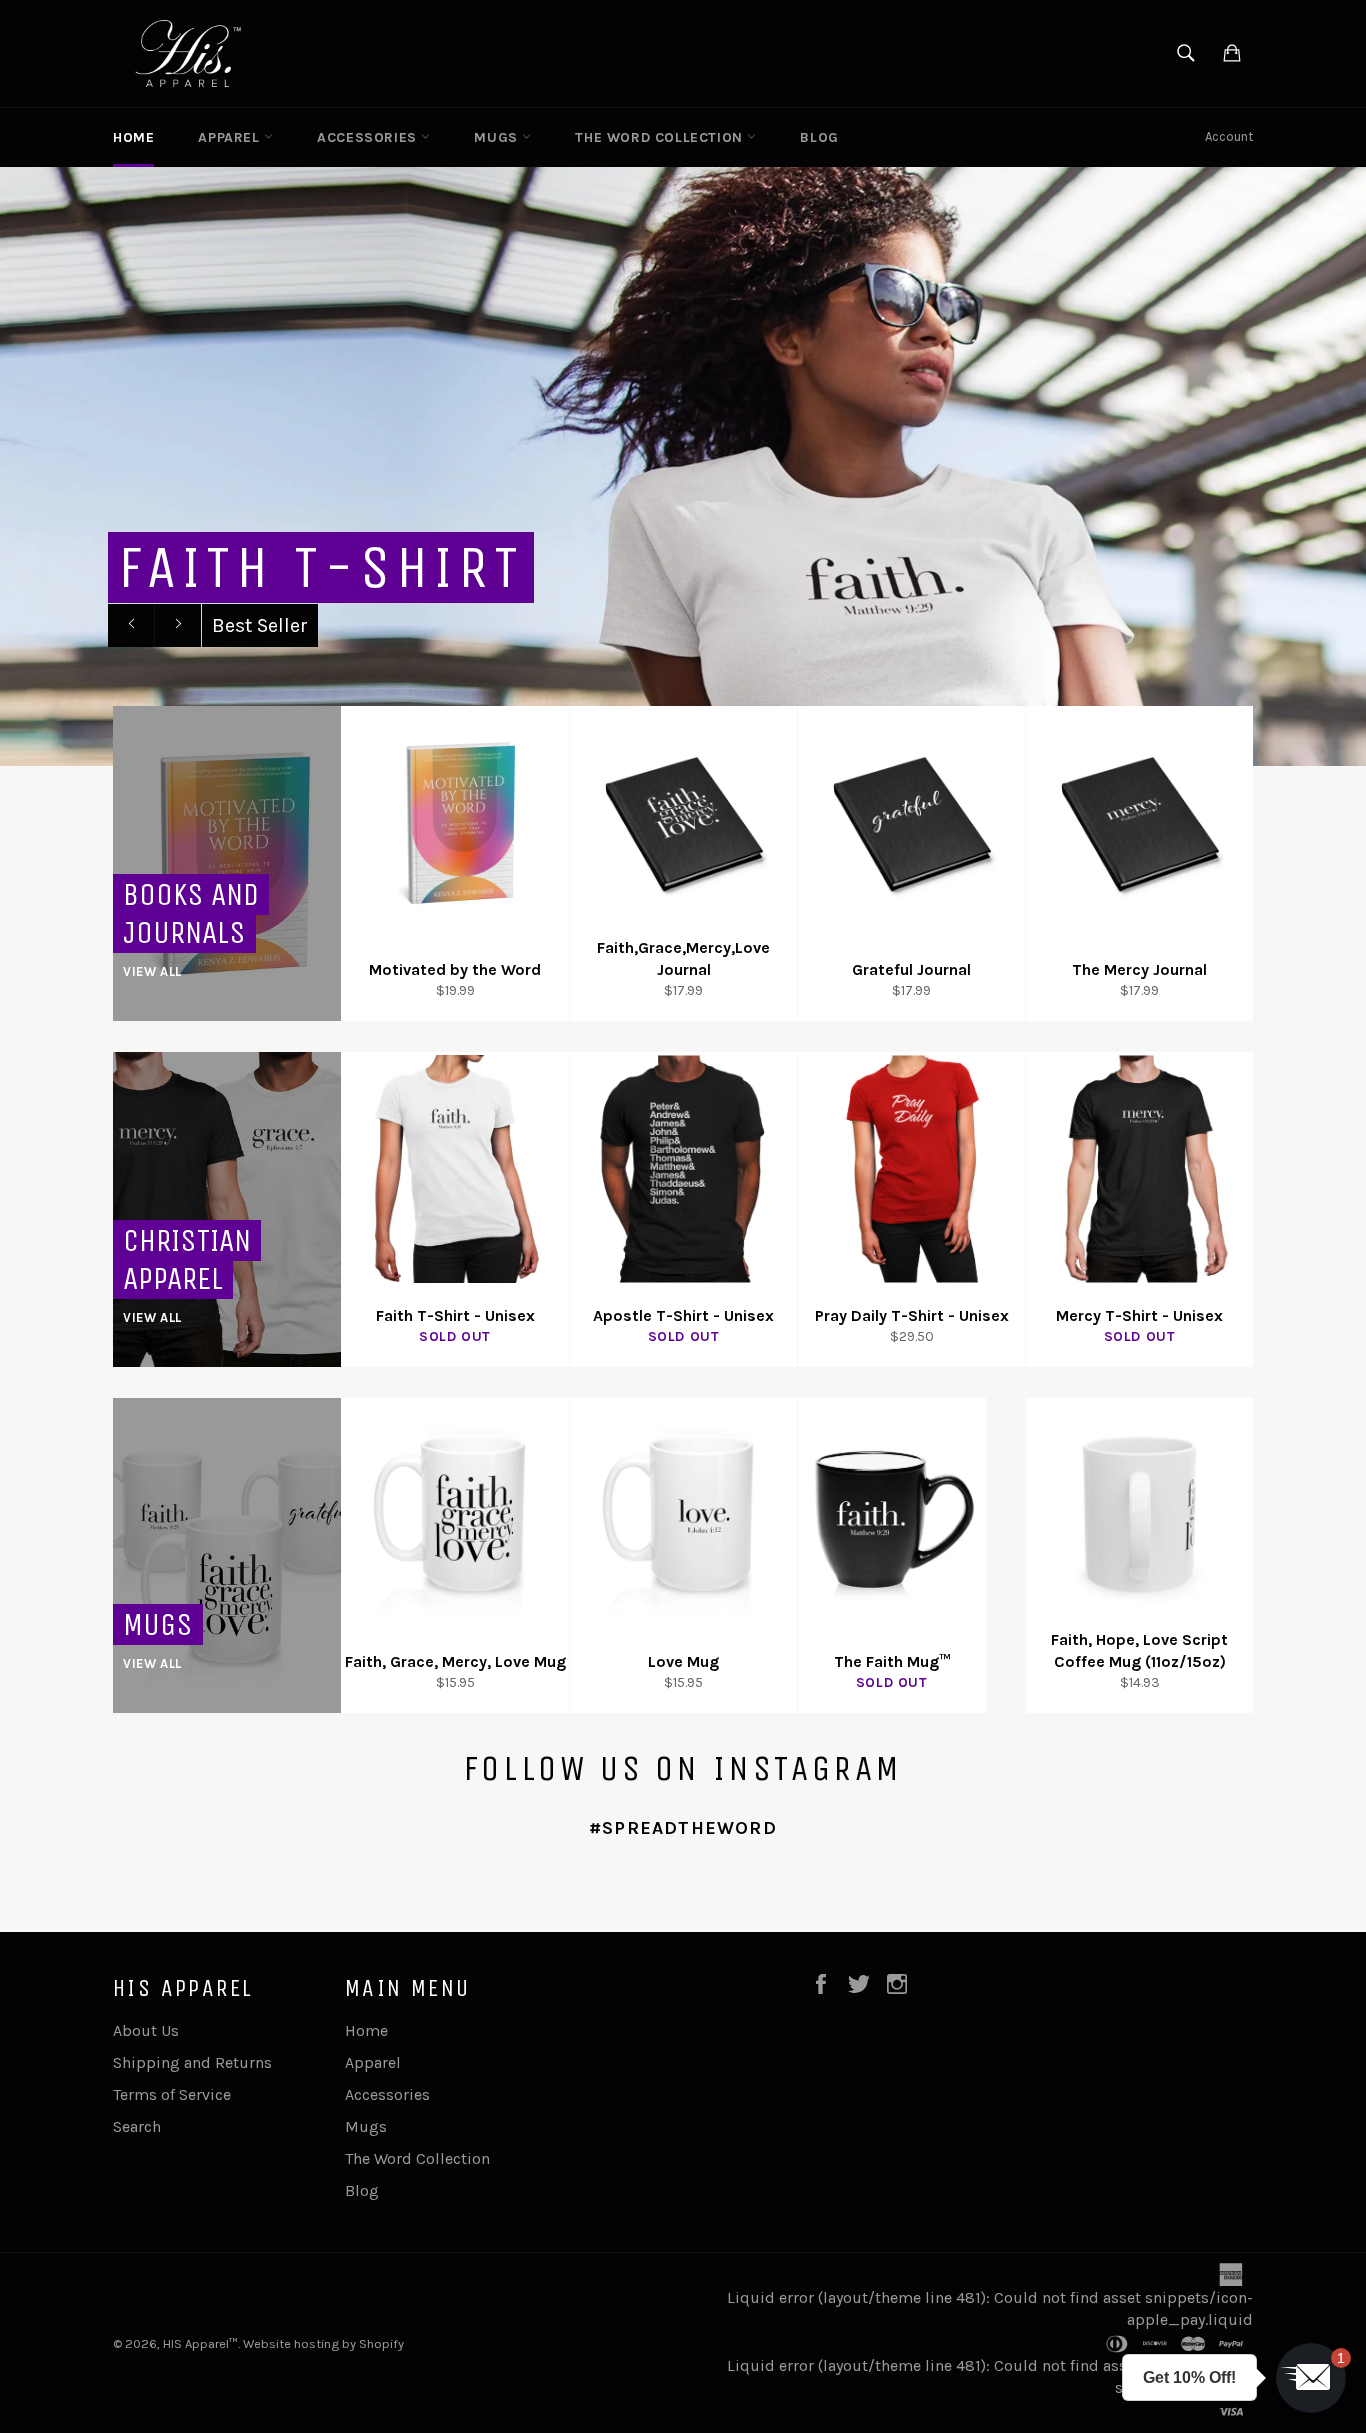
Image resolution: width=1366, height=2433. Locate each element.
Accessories (369, 137)
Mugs (498, 137)
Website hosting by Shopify (323, 2343)
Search (137, 2126)
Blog (819, 137)
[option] (683, 466)
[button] (1311, 2378)
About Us (146, 2030)
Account (1229, 136)
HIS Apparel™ (200, 2343)
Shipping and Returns (192, 2062)
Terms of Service (172, 2094)
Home (133, 137)
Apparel (231, 137)
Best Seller (260, 625)
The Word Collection (661, 137)
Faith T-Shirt (321, 567)
